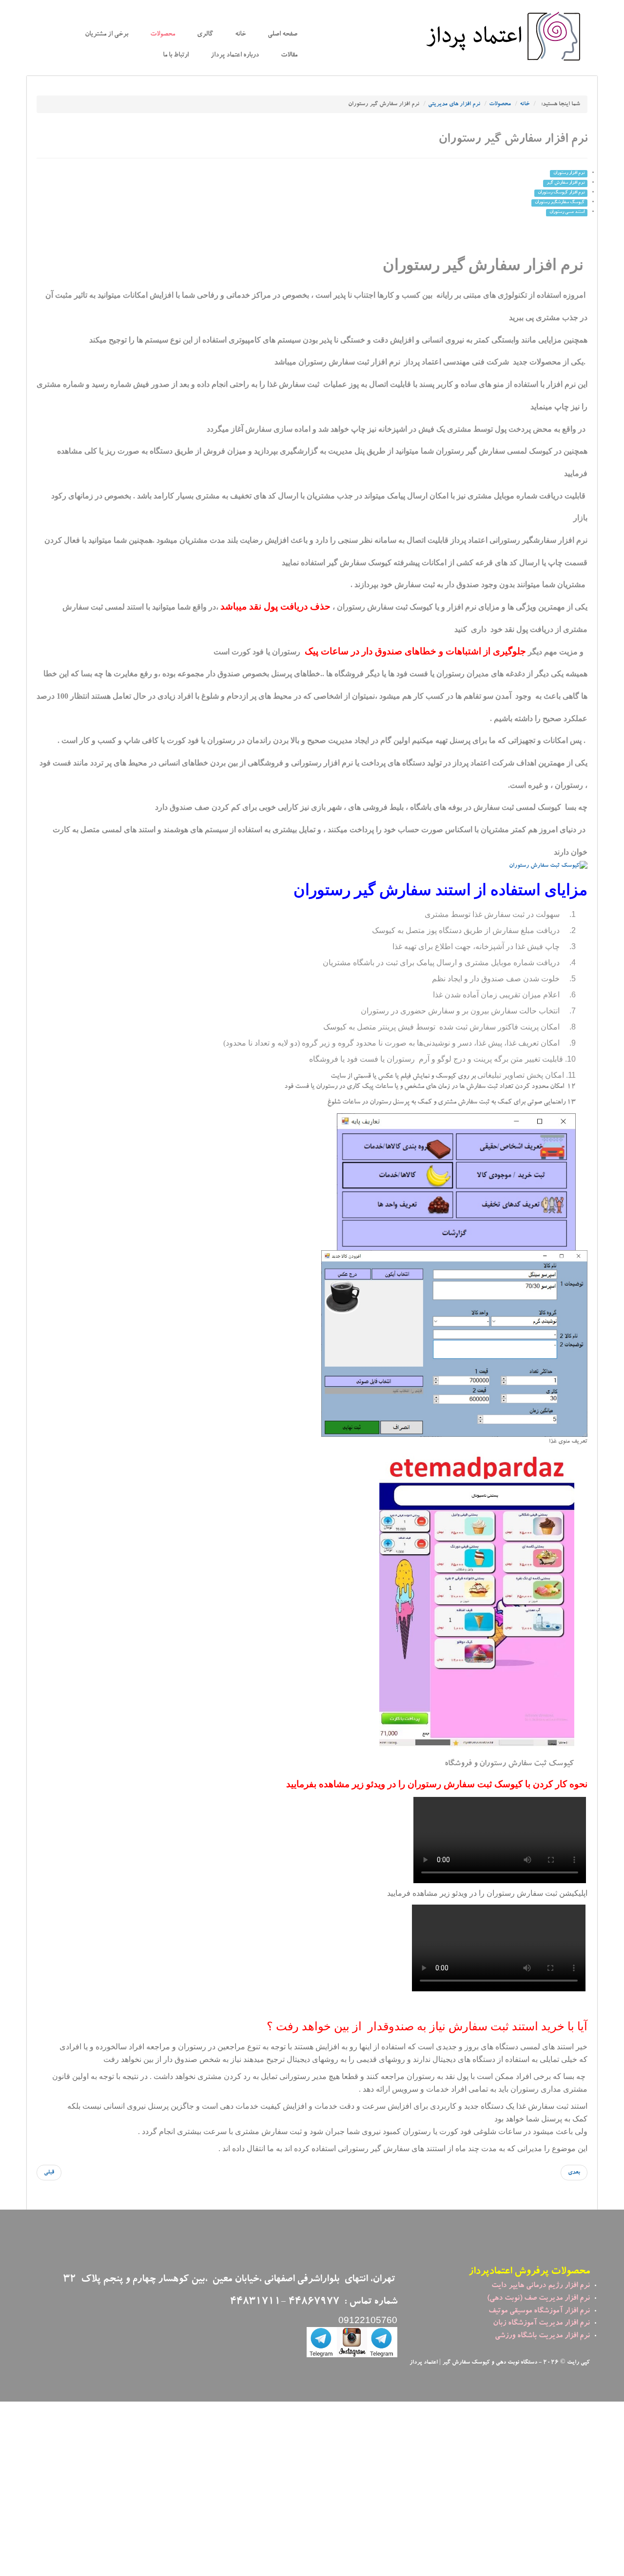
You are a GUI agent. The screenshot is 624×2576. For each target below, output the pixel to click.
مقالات (289, 56)
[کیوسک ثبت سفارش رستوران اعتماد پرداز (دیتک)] (548, 867)
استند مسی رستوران (567, 212)
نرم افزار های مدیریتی (454, 104)
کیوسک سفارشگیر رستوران (560, 203)
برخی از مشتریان (107, 35)
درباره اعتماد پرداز (235, 56)
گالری (205, 35)
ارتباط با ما (176, 56)
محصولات (163, 35)
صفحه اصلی (283, 35)
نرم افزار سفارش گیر (565, 183)
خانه (240, 35)
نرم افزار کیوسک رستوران (561, 193)
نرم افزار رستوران (569, 173)
